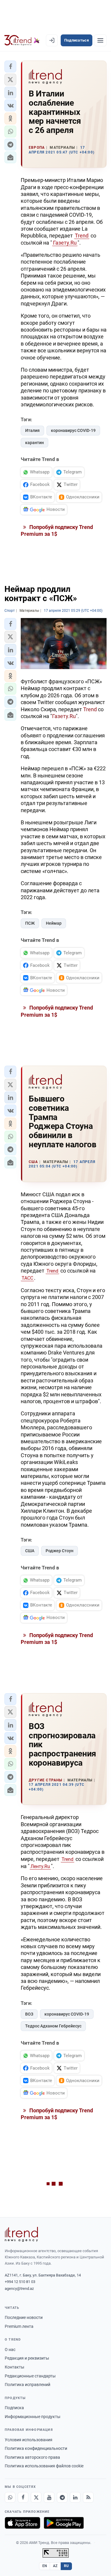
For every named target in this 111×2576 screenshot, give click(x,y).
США (30, 1551)
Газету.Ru (65, 243)
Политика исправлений (28, 2385)
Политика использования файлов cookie (44, 2466)
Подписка (14, 2408)
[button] (10, 66)
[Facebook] (23, 2497)
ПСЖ (30, 923)
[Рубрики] (100, 40)
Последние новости (24, 2317)
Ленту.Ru (40, 1866)
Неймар (54, 923)
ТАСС (27, 1278)
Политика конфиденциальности (36, 2448)
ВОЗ (29, 2014)
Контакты (15, 2367)
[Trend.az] (22, 40)
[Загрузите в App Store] (22, 2523)
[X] (36, 2497)
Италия (32, 430)
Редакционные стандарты (30, 2376)
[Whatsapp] (10, 2497)
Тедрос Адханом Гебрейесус (53, 2026)
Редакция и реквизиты (27, 2358)
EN (45, 2566)
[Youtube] (49, 2497)
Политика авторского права (32, 2457)
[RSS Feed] (88, 2497)
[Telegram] (62, 2497)
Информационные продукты (33, 2417)
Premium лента (19, 2326)
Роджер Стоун (59, 1551)
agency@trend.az (19, 2289)
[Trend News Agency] (21, 2234)
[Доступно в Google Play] (64, 2523)
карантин (34, 443)
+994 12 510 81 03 (20, 2282)
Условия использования (29, 2440)
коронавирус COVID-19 (73, 430)
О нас (10, 2350)
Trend (82, 236)
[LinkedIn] (75, 2497)
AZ (55, 2566)
